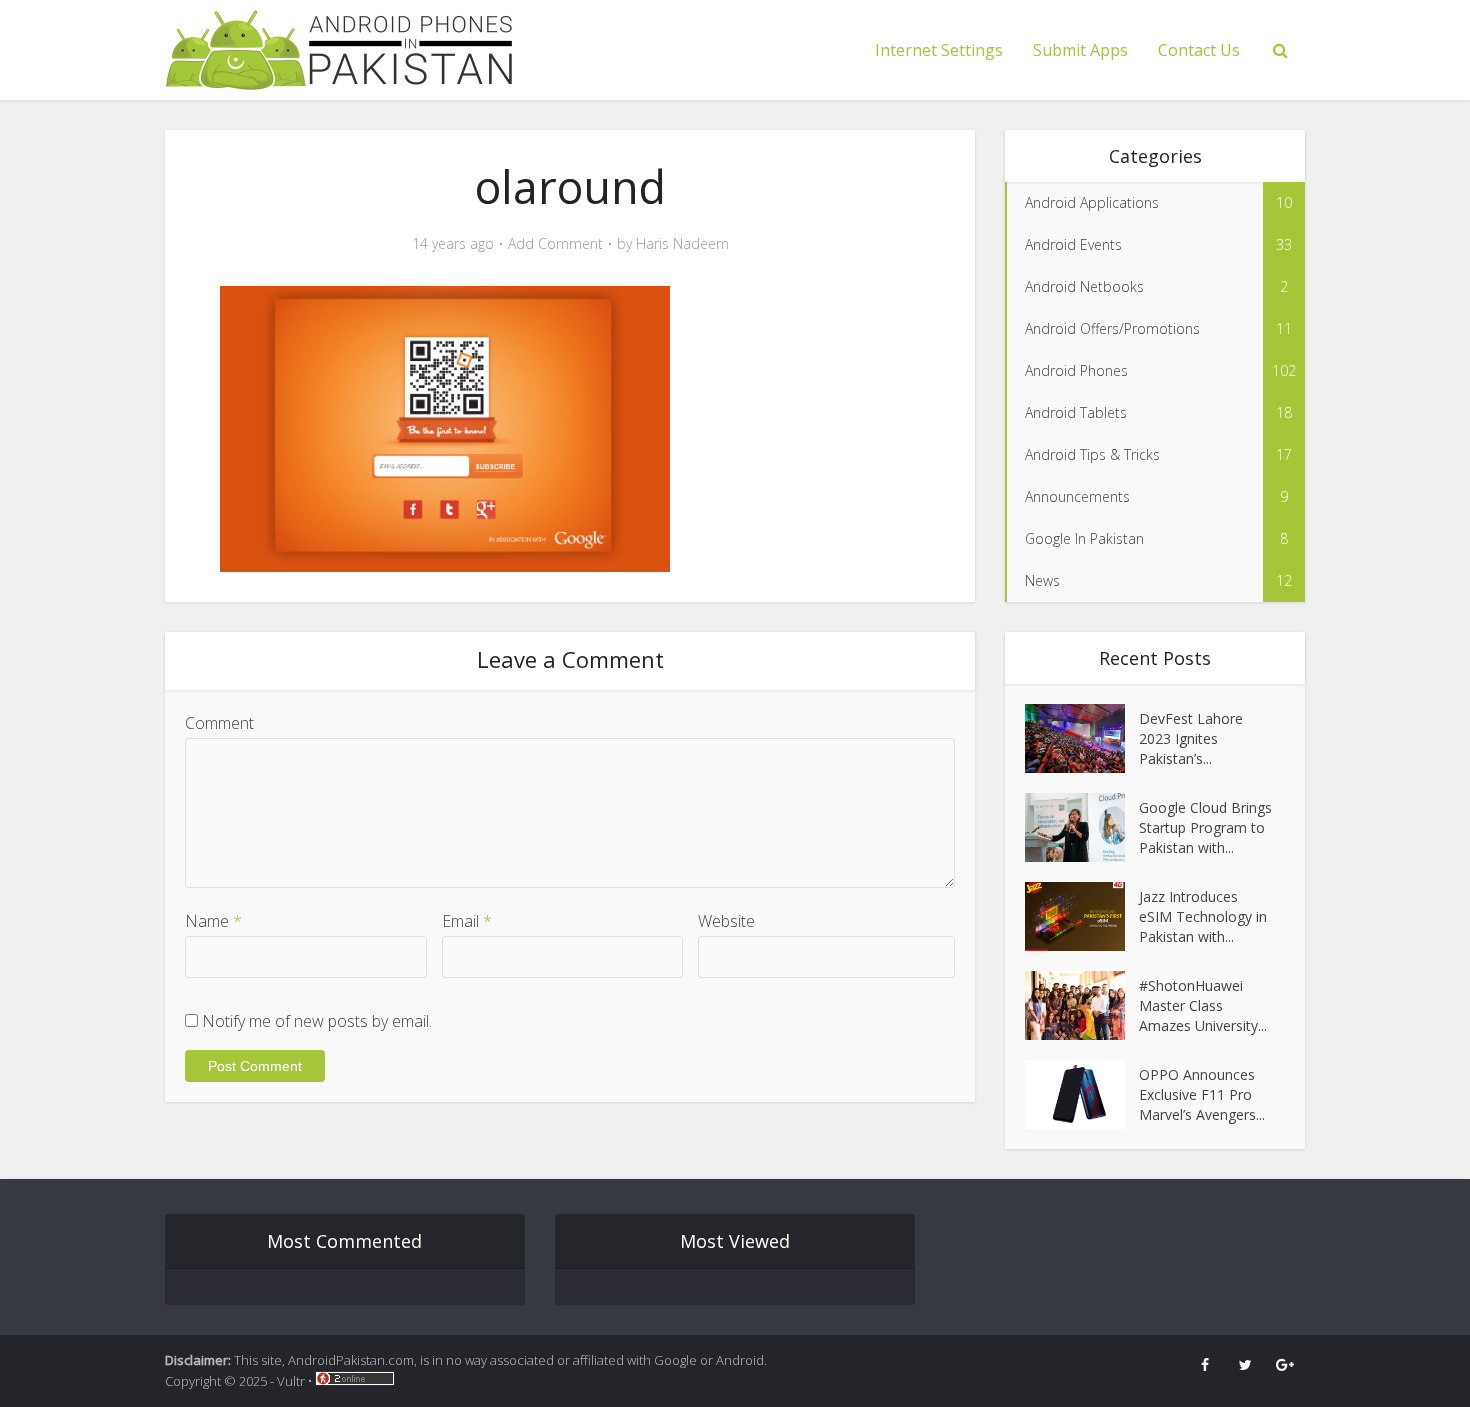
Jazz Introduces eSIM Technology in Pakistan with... (1203, 916)
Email (467, 921)
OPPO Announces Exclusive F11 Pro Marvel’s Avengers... (1202, 1094)
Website (726, 921)
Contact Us (1199, 50)
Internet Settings (939, 50)
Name (213, 921)
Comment (219, 723)
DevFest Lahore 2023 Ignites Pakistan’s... (1191, 738)
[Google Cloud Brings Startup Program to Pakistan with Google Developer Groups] (1082, 827)
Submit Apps (1080, 50)
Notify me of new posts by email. (317, 1021)
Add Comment (555, 244)
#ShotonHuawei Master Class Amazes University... (1203, 1005)
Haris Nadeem (682, 244)
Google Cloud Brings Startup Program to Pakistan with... (1205, 827)
